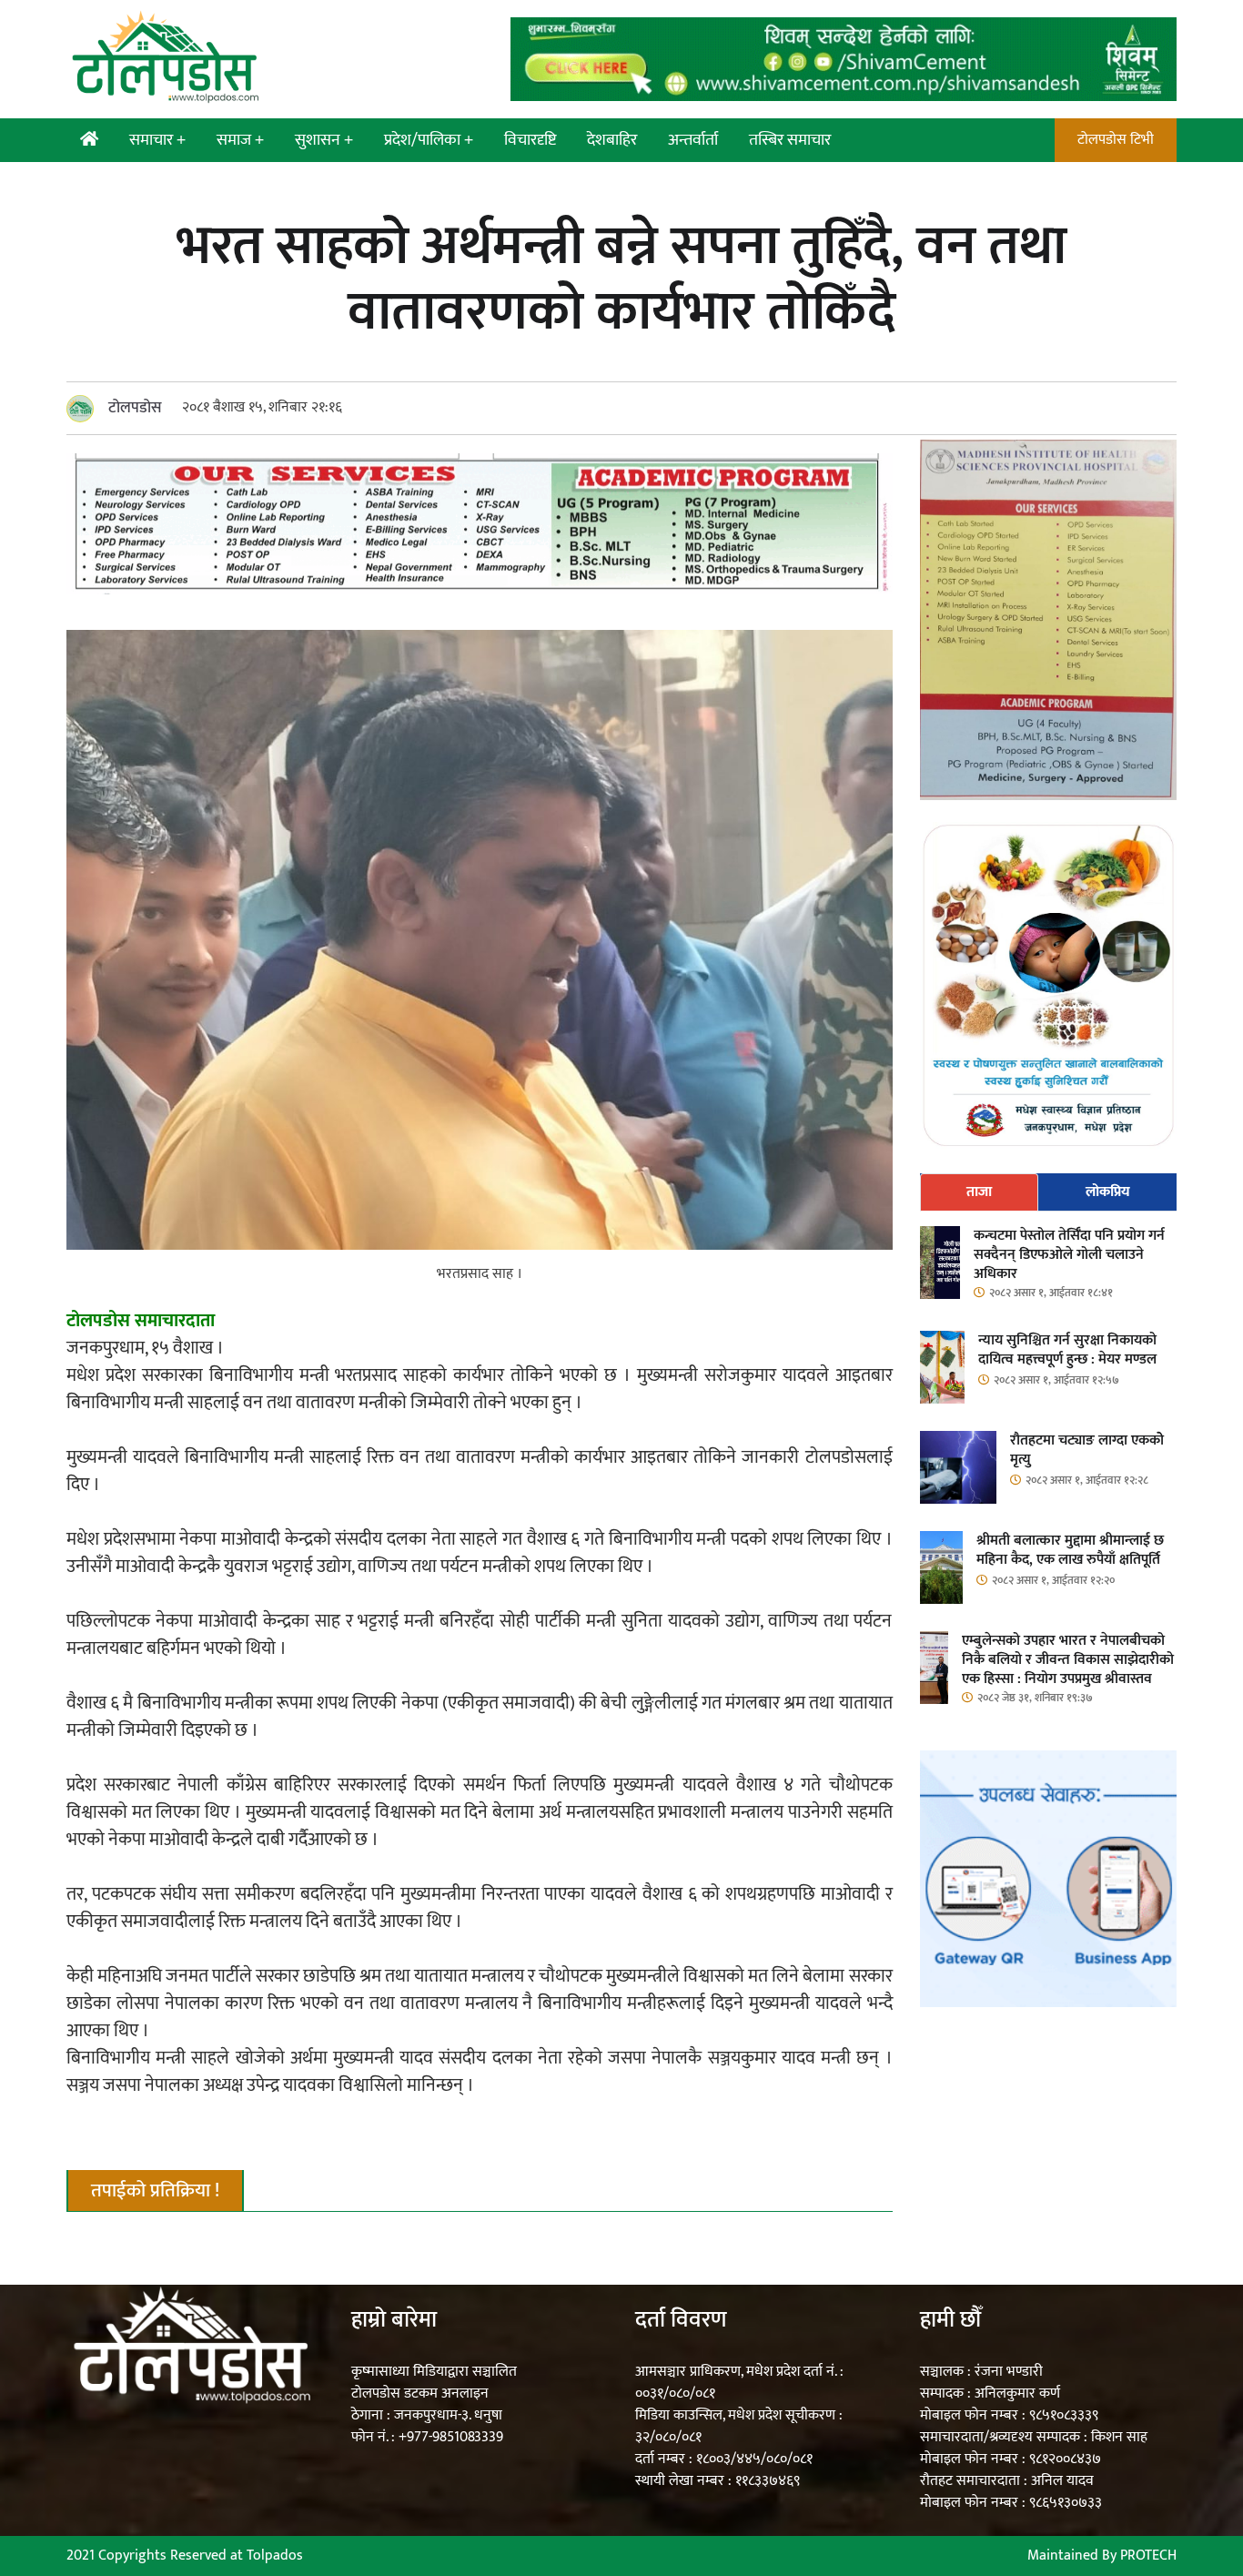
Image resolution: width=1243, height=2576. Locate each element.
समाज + (240, 140)
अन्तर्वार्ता (693, 140)
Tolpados (275, 2556)
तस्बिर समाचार (790, 140)
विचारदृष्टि (530, 140)
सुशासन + (324, 140)
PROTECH (1148, 2556)
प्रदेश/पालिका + (429, 140)
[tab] (980, 1192)
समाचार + (157, 140)
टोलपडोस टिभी (1116, 140)
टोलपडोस (135, 408)
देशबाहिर (612, 140)
